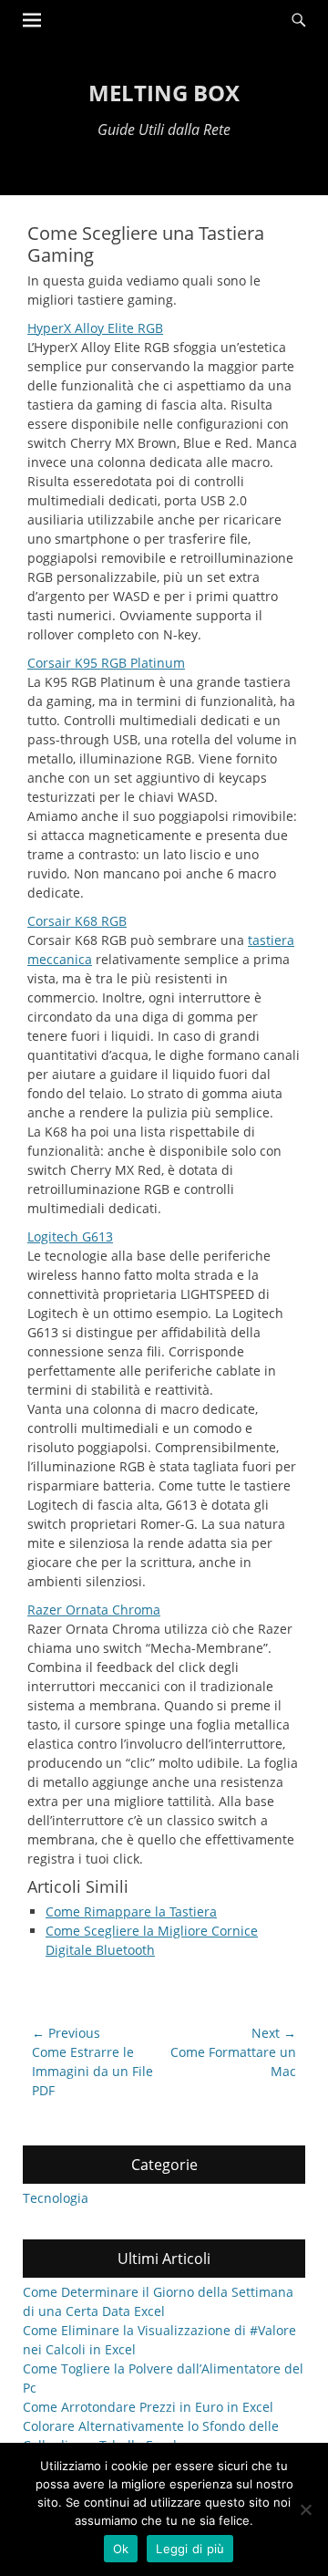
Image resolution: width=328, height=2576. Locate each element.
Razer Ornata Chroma (94, 1610)
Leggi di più (190, 2549)
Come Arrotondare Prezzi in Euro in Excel (148, 2407)
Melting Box (164, 93)
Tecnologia (56, 2198)
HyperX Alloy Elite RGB (95, 328)
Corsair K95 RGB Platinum (106, 663)
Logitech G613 (70, 1236)
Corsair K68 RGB (77, 921)
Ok (121, 2549)
